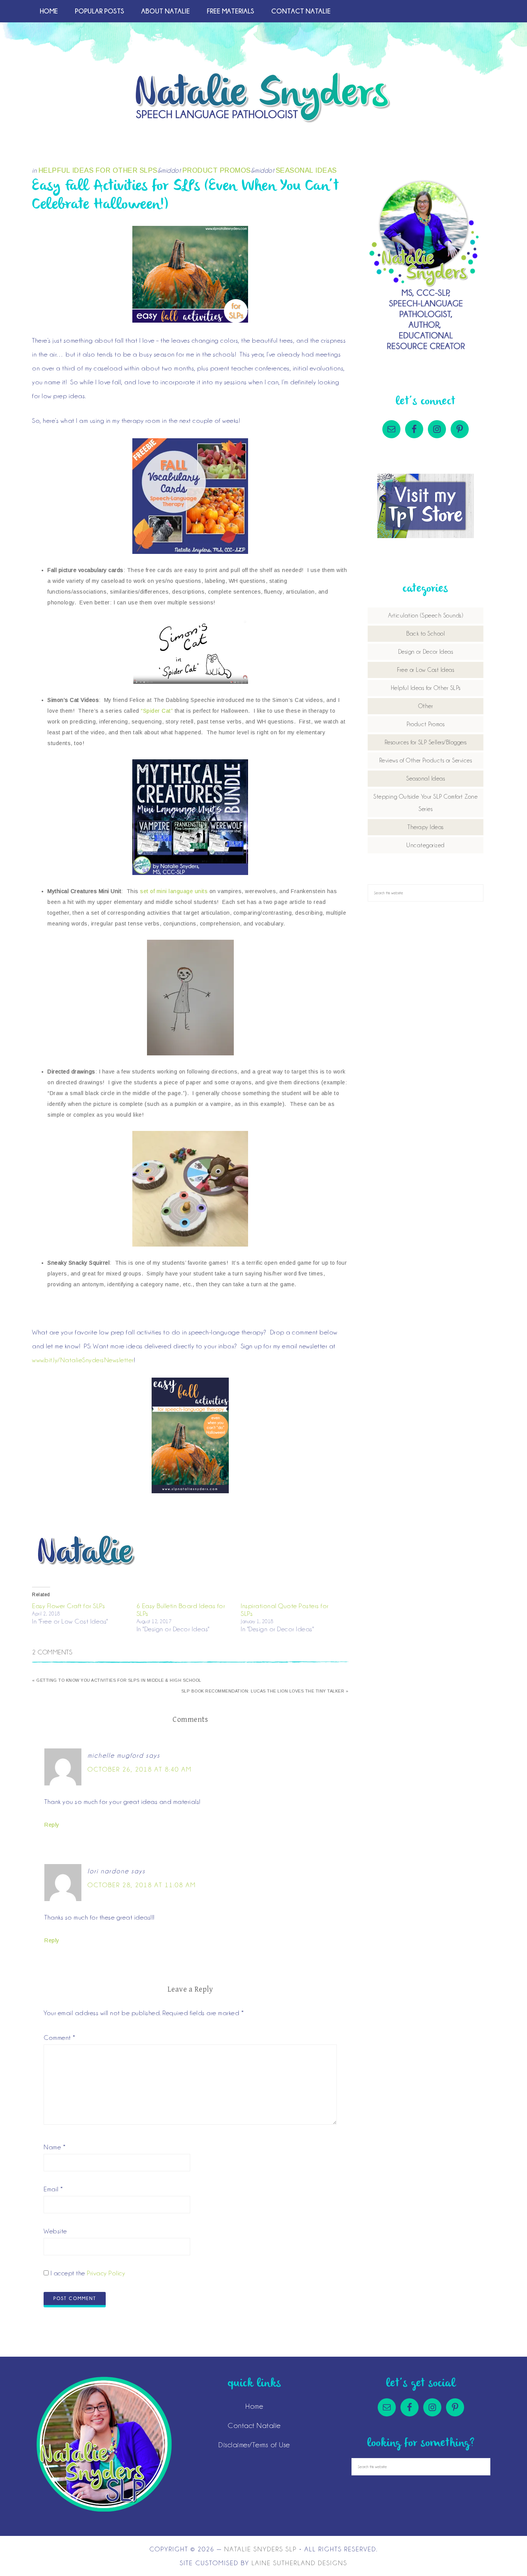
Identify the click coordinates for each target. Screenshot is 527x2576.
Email (53, 2189)
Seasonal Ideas (306, 170)
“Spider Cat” (157, 711)
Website (55, 2231)
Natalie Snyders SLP (263, 98)
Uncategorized (426, 845)
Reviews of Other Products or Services (426, 761)
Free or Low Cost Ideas (426, 670)
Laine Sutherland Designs (299, 2563)
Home (254, 2406)
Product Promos (217, 170)
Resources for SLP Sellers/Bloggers (426, 742)
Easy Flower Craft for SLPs (68, 1606)
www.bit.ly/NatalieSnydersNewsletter (83, 1360)
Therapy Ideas (426, 827)
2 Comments (52, 1652)
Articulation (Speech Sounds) (426, 616)
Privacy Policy (106, 2273)
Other (426, 706)
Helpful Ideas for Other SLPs (98, 170)
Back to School (426, 634)
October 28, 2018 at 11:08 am (142, 1885)
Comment (60, 2038)
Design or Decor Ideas (426, 652)
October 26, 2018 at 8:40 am (140, 1769)
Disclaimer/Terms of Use (254, 2445)
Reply (52, 1825)
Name (55, 2147)
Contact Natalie (254, 2425)
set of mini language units (173, 891)
